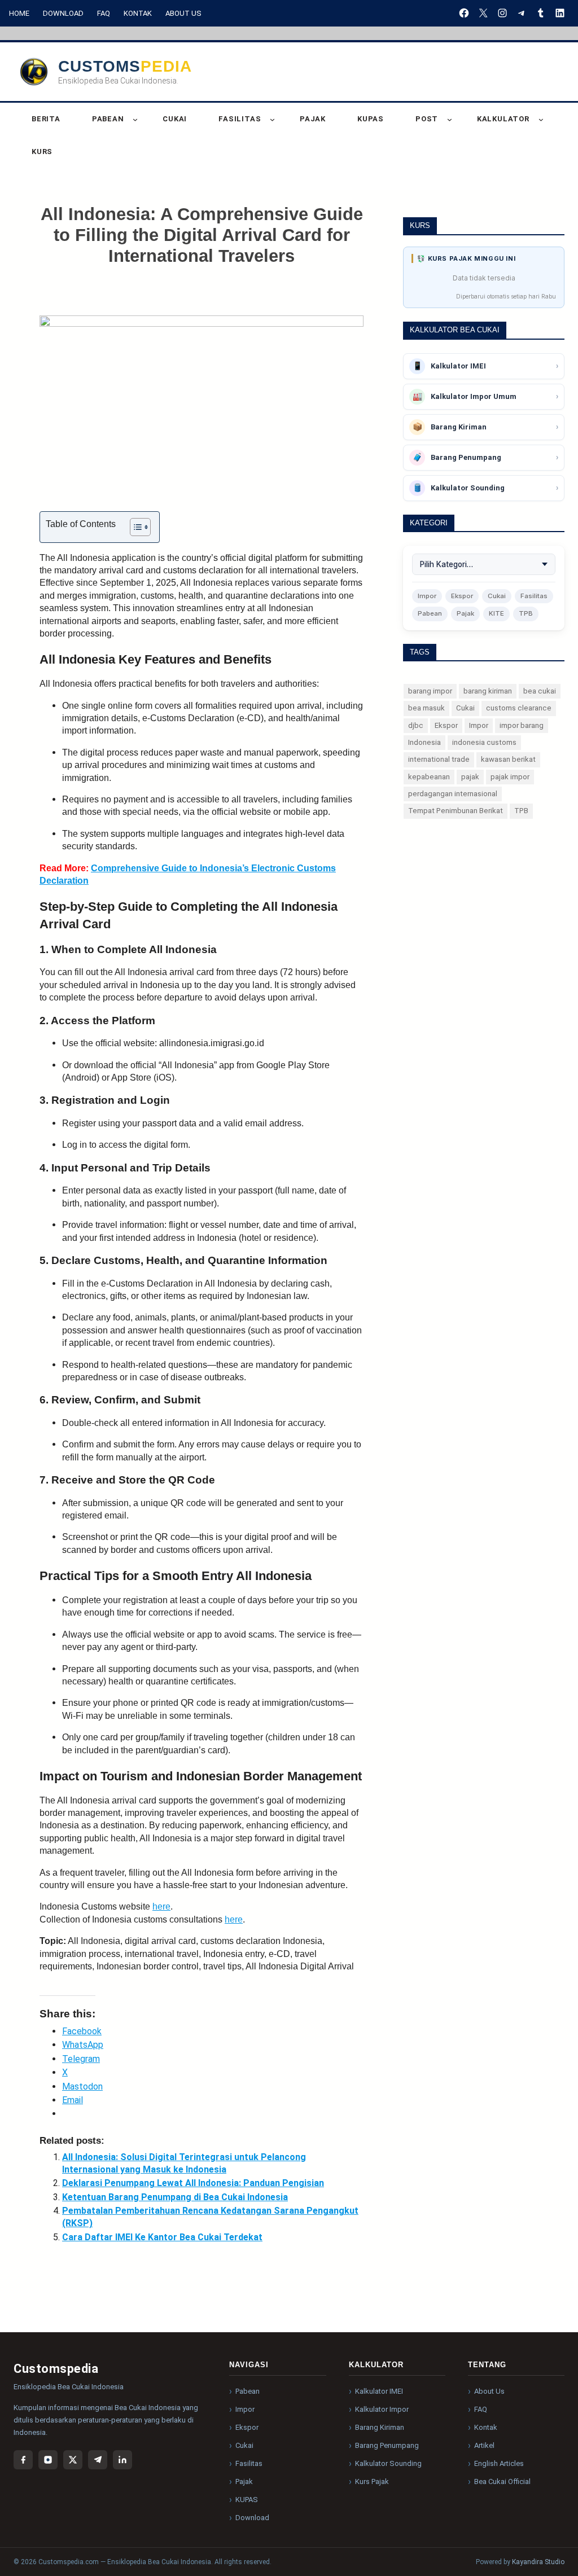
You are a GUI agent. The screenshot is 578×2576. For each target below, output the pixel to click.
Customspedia (125, 66)
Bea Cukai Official (502, 2481)
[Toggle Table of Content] (135, 527)
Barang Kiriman (380, 2427)
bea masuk (426, 708)
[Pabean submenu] (135, 119)
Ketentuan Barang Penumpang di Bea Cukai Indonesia (175, 2197)
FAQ (104, 13)
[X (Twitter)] (73, 2460)
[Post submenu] (450, 119)
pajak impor (510, 777)
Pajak (465, 613)
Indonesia (424, 742)
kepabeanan (429, 777)
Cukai (497, 596)
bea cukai (540, 691)
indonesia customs (484, 742)
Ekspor (462, 596)
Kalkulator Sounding (388, 2463)
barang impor (430, 691)
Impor (427, 596)
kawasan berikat (508, 759)
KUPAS (247, 2500)
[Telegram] (522, 13)
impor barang (522, 725)
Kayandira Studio (538, 2562)
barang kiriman (488, 691)
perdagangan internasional (453, 794)
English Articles (499, 2463)
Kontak (138, 13)
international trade (439, 759)
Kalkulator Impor (382, 2409)
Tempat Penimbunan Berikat (456, 811)
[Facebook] (464, 13)
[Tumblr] (541, 13)
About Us (183, 13)
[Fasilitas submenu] (272, 119)
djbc (416, 725)
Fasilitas (534, 596)
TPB (526, 613)
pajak (470, 777)
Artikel (484, 2445)
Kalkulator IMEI (379, 2391)
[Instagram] (502, 13)
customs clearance (519, 708)
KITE (496, 613)
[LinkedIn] (560, 13)
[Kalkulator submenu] (541, 119)
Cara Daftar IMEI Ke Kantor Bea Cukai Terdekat (162, 2237)
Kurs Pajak (372, 2481)
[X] (483, 13)
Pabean (430, 613)
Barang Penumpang (387, 2445)
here (161, 1906)
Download (63, 13)
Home (19, 13)
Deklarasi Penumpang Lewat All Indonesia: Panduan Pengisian (193, 2183)
